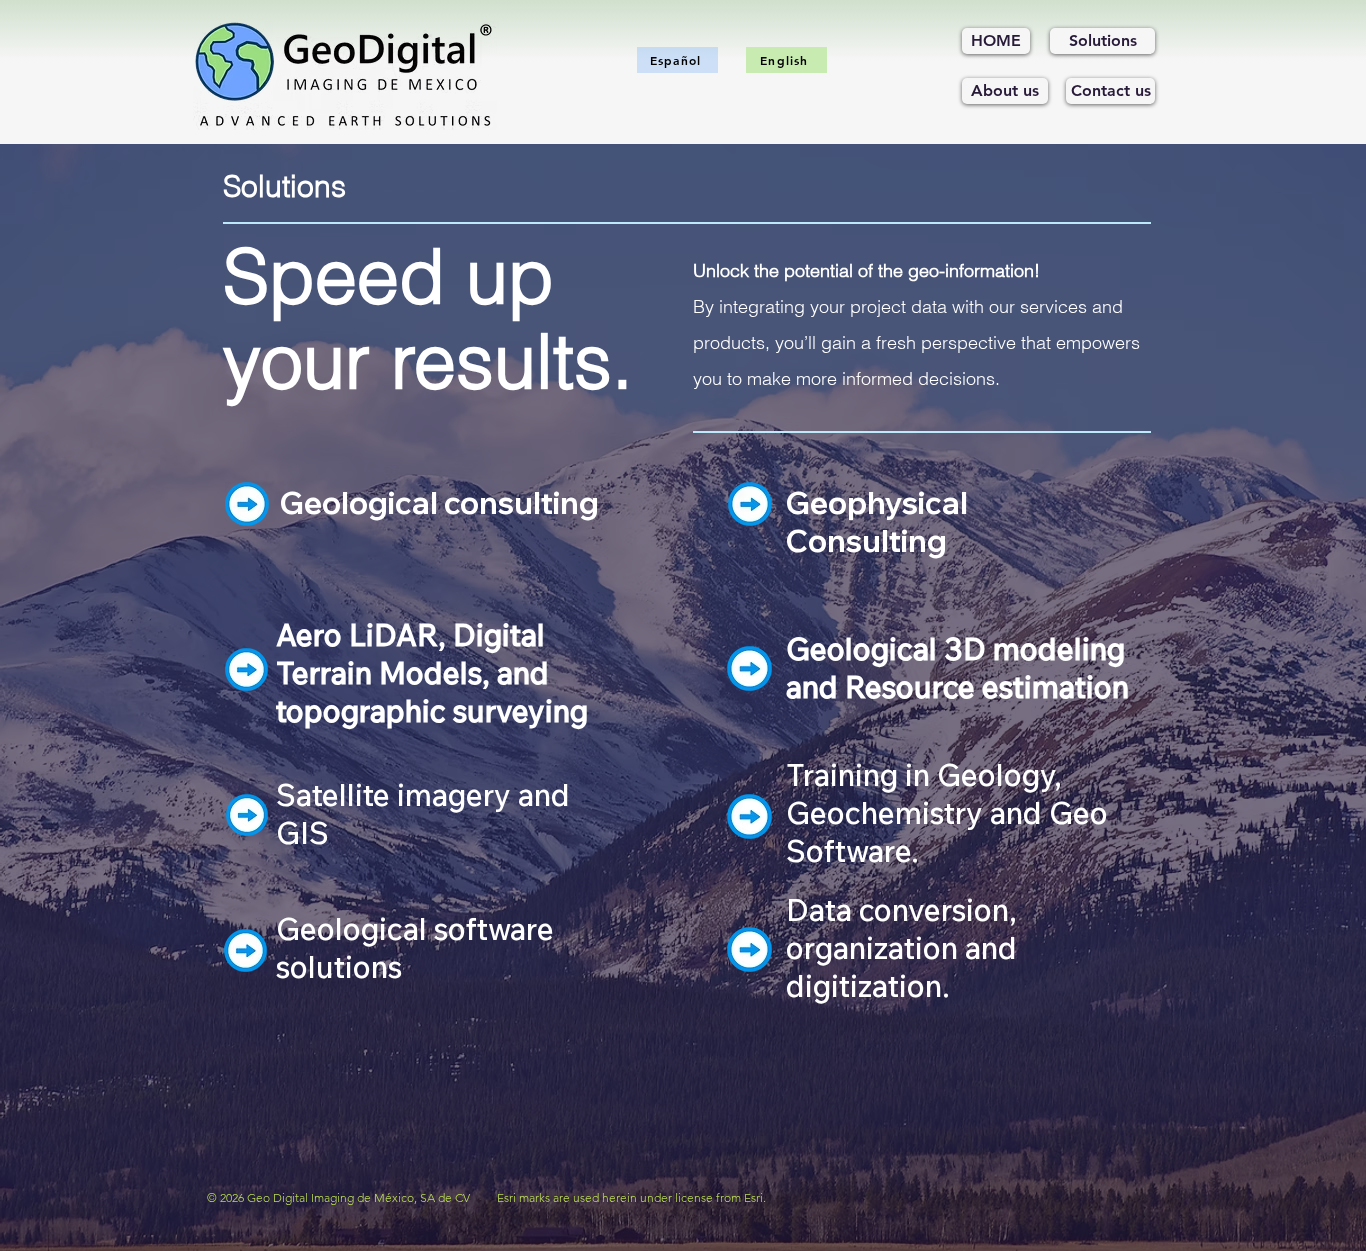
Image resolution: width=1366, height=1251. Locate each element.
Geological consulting (439, 503)
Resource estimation (987, 687)
